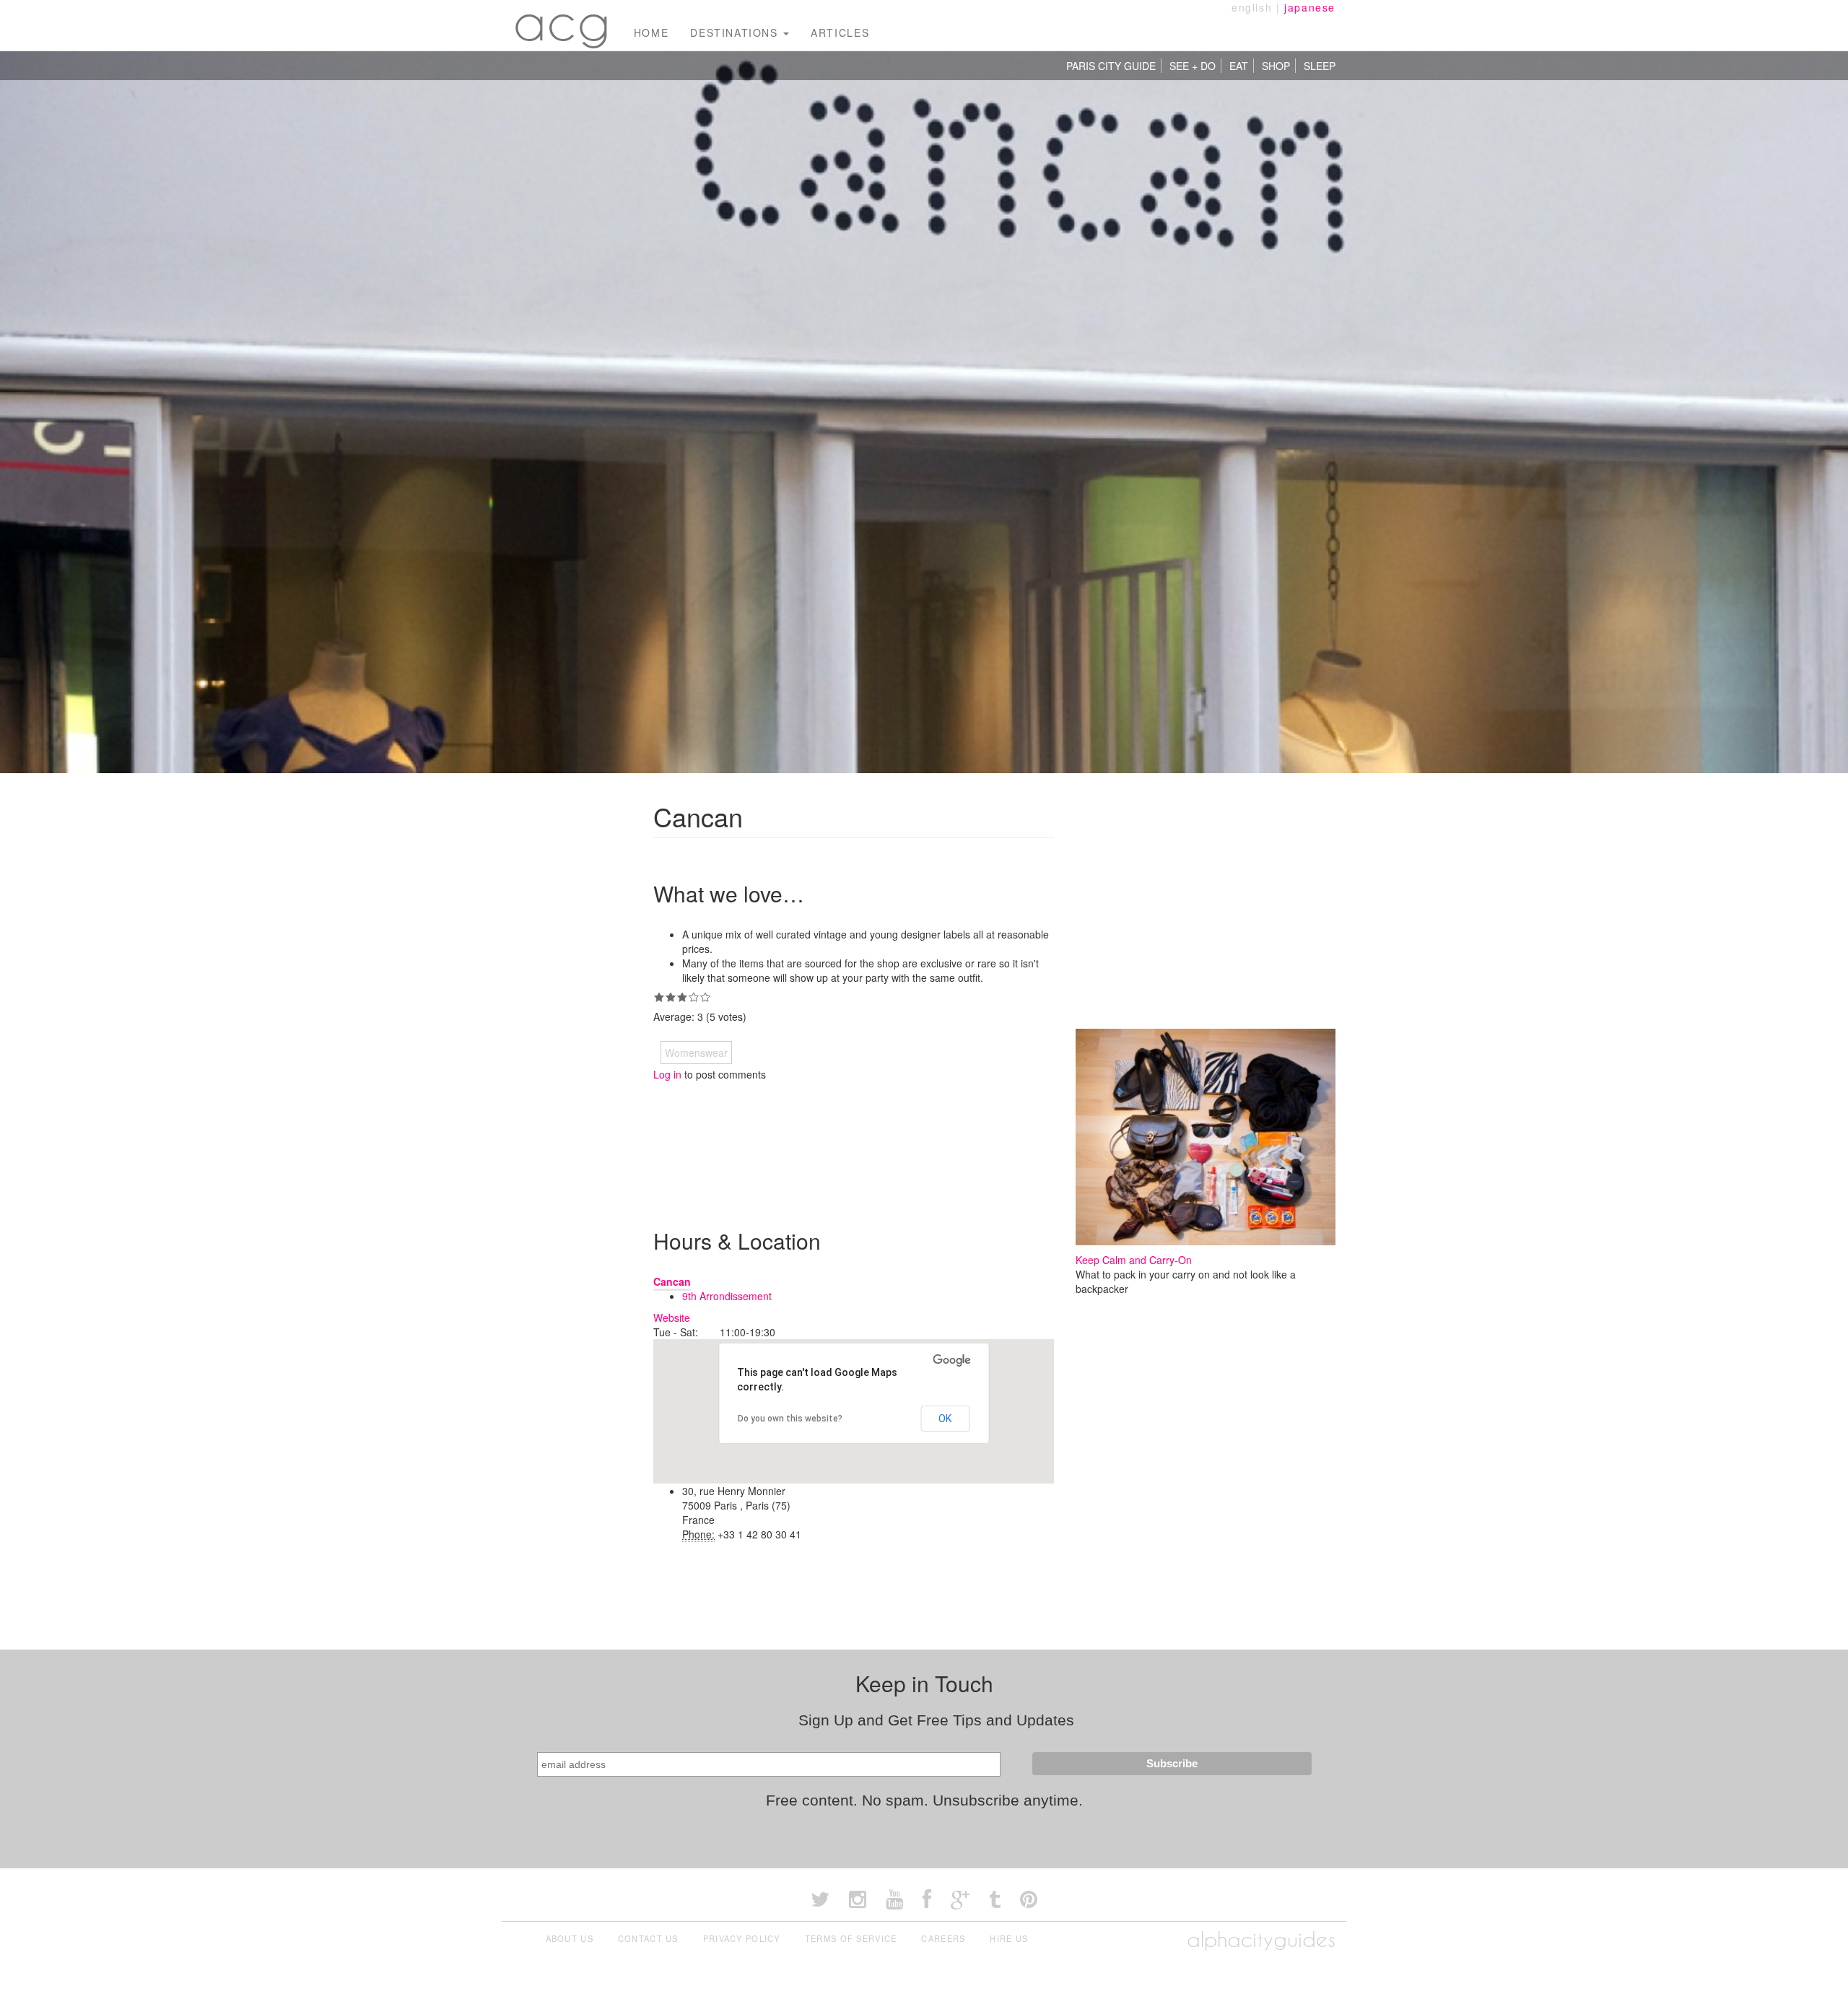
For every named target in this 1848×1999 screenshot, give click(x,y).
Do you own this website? (790, 1419)
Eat (1239, 66)
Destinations (736, 32)
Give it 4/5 (694, 997)
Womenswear (696, 1053)
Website (672, 1318)
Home (651, 32)
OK (945, 1419)
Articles (840, 32)
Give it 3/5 (682, 997)
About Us (570, 1938)
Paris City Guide (1111, 66)
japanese (1310, 7)
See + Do (1193, 66)
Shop (1276, 66)
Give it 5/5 (705, 997)
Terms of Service (851, 1938)
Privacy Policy (742, 1938)
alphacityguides (1261, 1939)
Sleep (1320, 66)
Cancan (672, 1281)
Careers (943, 1938)
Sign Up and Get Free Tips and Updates (936, 1720)
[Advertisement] (916, 1143)
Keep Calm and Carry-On (1134, 1260)
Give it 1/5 (659, 997)
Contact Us (648, 1938)
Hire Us (1009, 1938)
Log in (667, 1074)
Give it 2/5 (671, 997)
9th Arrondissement (727, 1296)
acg (562, 22)
